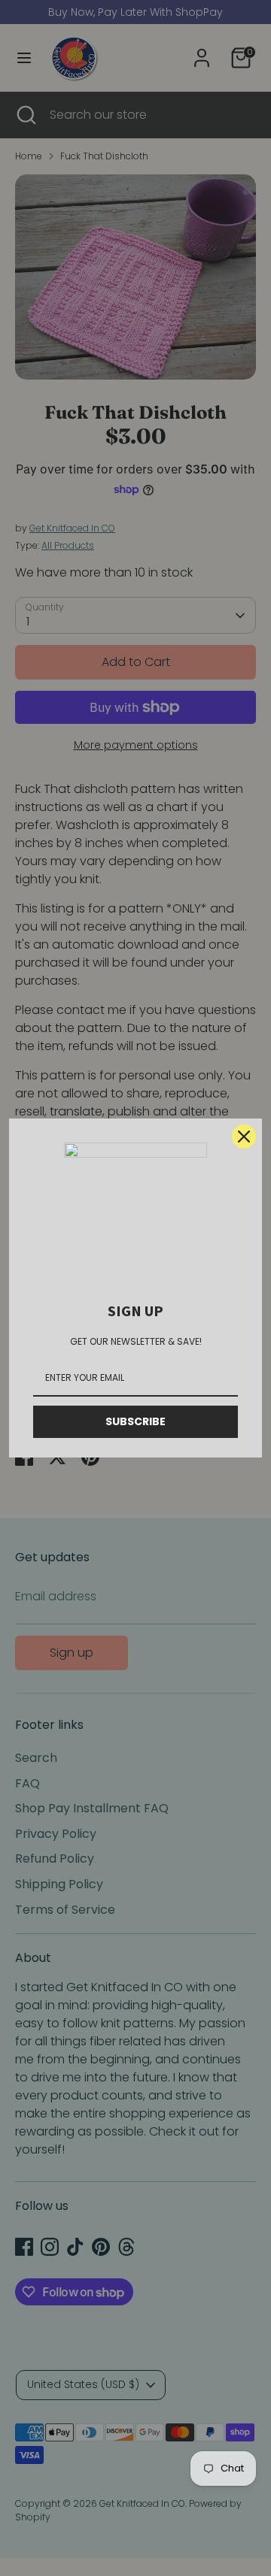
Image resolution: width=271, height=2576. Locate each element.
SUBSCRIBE (135, 1421)
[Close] (244, 1137)
